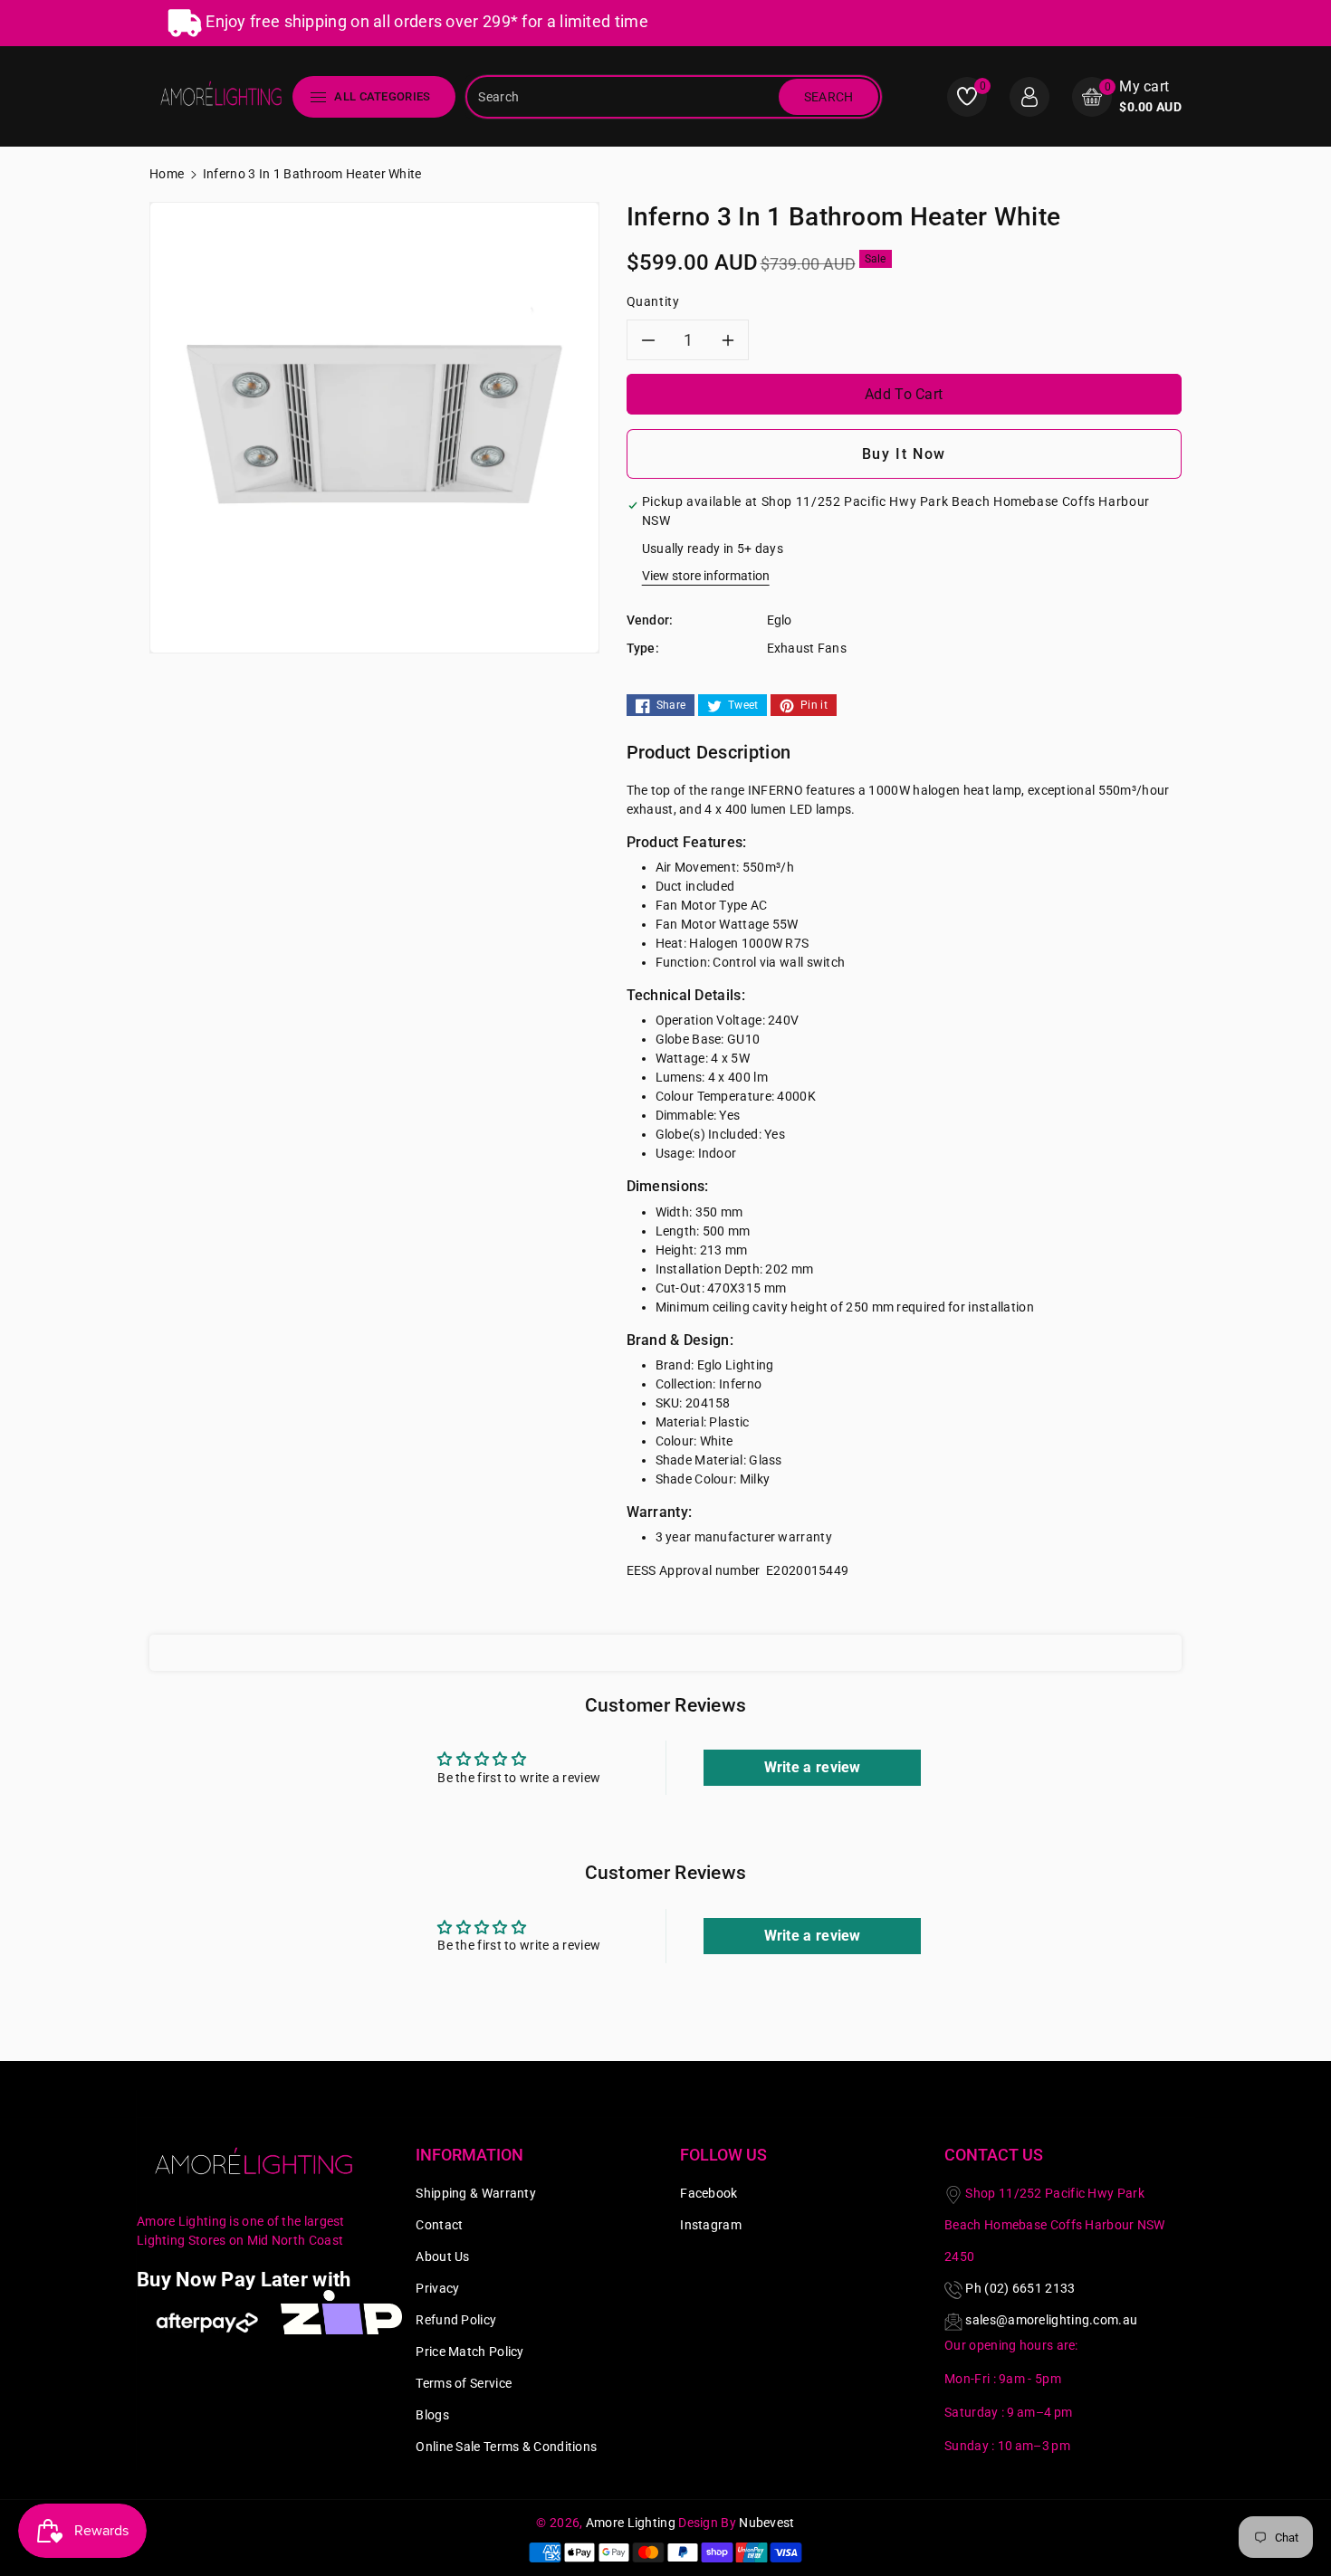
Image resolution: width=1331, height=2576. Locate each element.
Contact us (994, 2155)
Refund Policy (456, 2320)
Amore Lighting (631, 2523)
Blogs (432, 2415)
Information (469, 2155)
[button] (1127, 96)
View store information (706, 576)
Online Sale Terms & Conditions (506, 2447)
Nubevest (766, 2523)
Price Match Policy (469, 2352)
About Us (442, 2256)
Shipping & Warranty (476, 2193)
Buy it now (904, 454)
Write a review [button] (813, 1767)
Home (167, 174)
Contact (439, 2225)
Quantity (653, 301)
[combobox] (624, 97)
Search (829, 97)
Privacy (437, 2288)
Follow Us (723, 2155)
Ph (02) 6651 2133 (1020, 2288)
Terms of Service (464, 2383)
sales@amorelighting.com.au (1051, 2320)
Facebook (709, 2193)
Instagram (711, 2225)
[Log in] (1029, 97)
